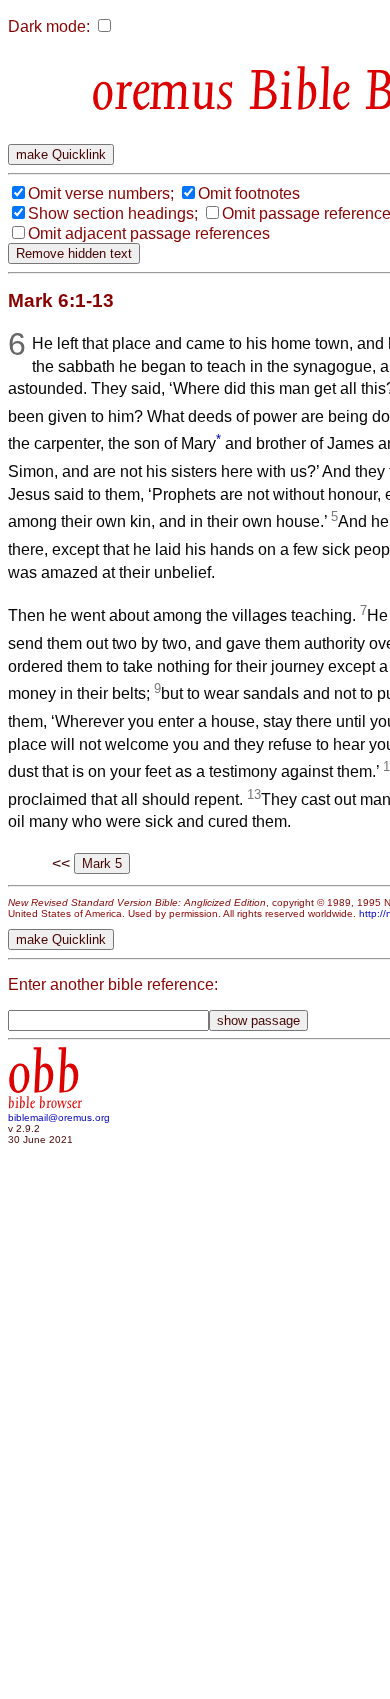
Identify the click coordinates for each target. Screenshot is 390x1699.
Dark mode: (49, 26)
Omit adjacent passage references (149, 233)
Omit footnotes (249, 193)
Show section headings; (113, 213)
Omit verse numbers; (101, 193)
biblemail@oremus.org (59, 1117)
